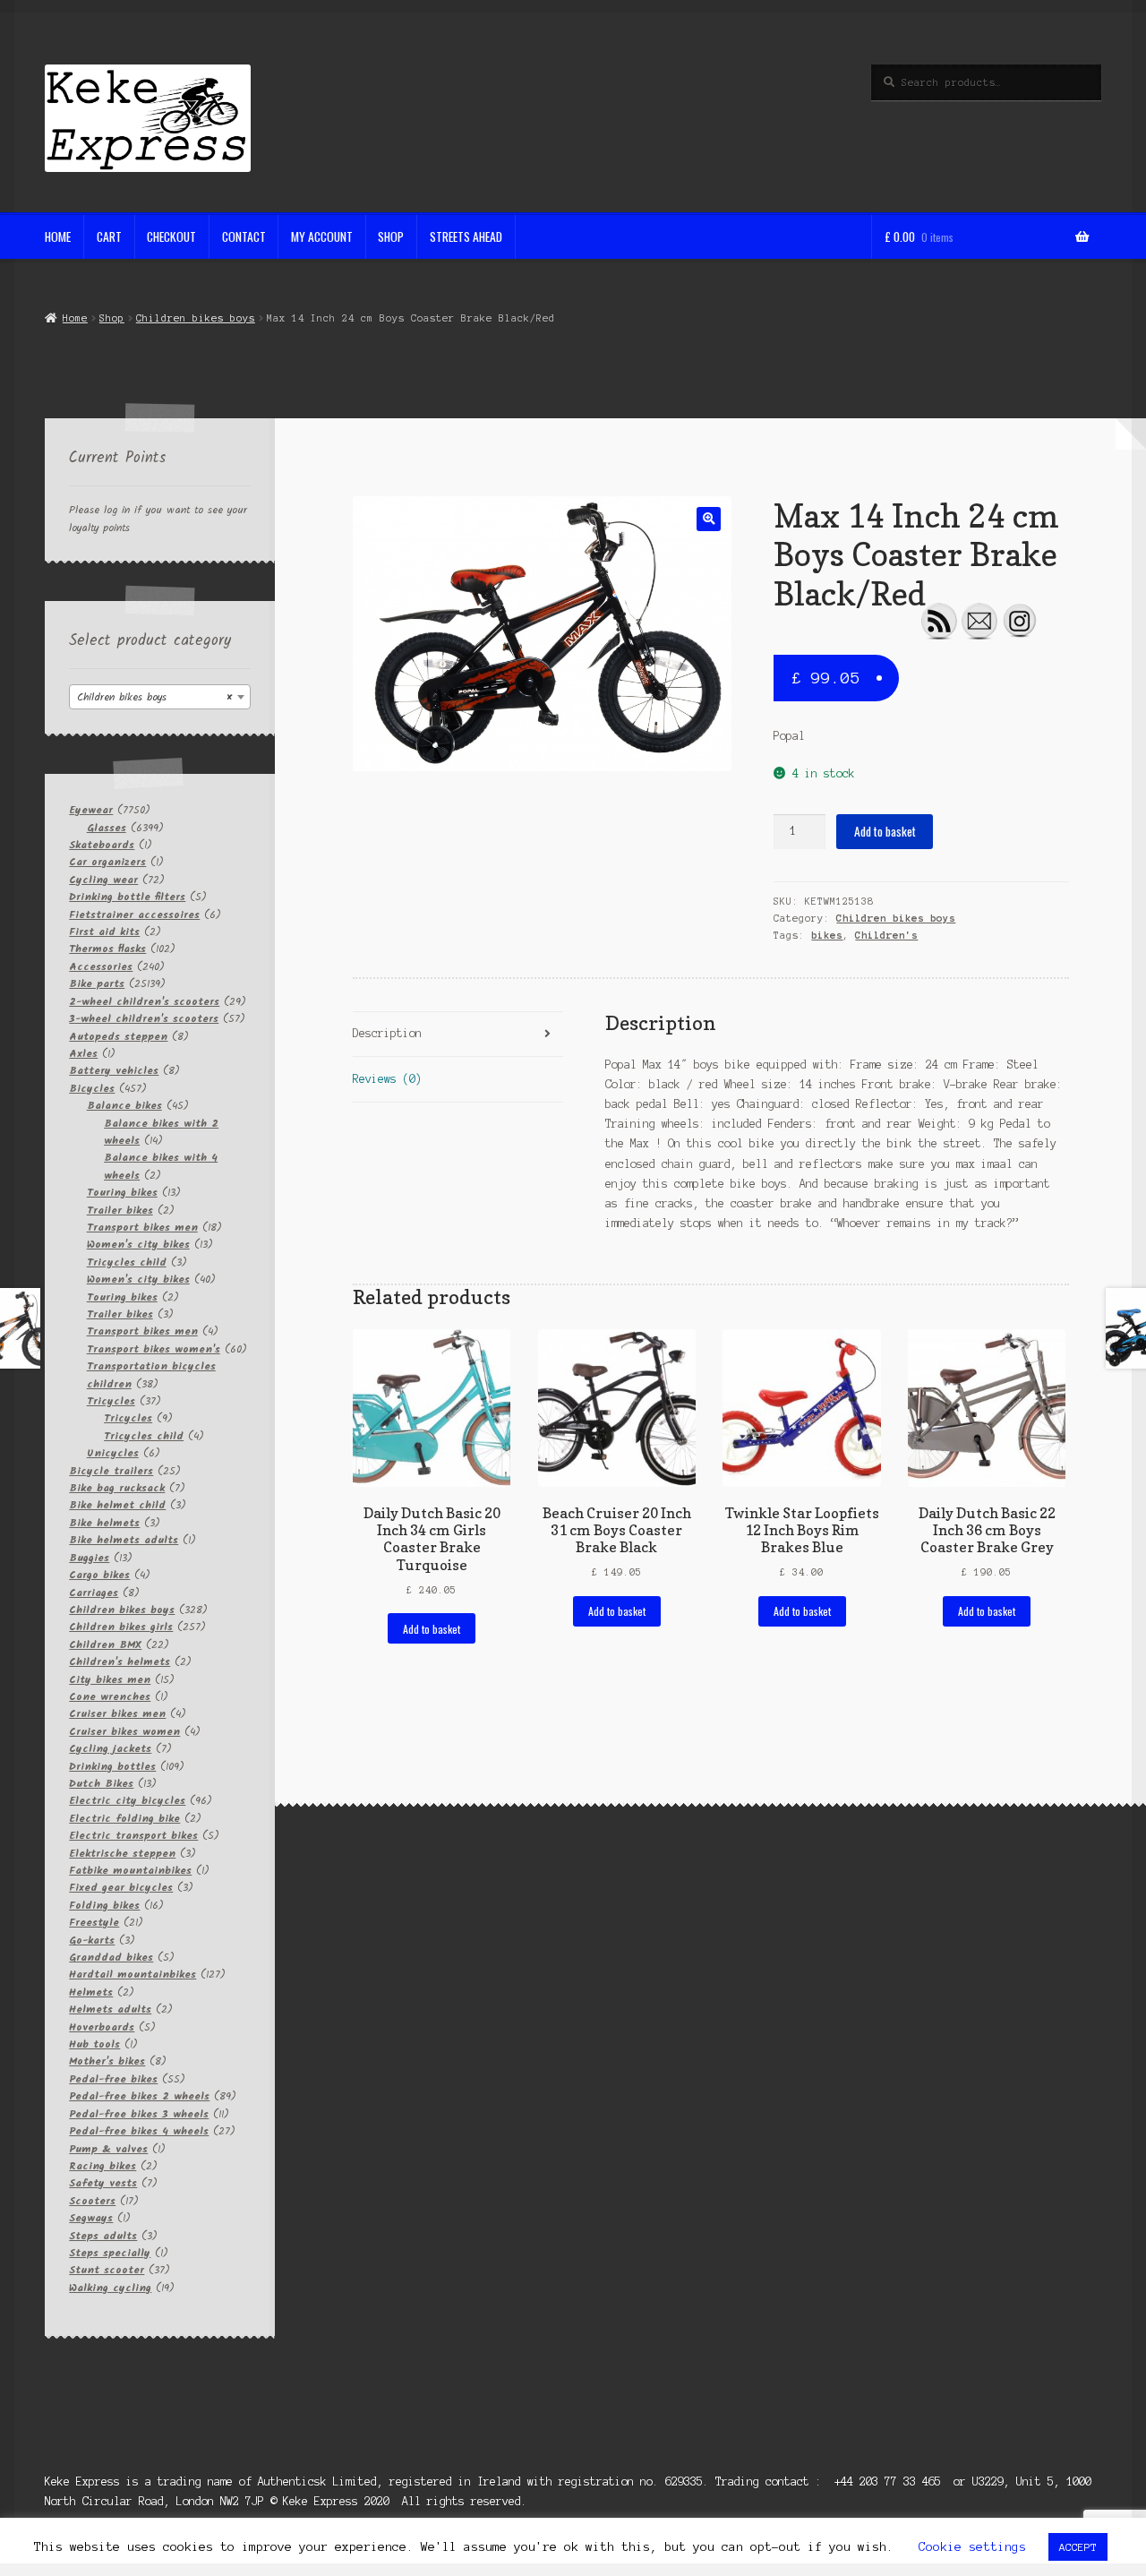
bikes (827, 935)
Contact (244, 236)
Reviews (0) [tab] (387, 1079)
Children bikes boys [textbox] (154, 697)
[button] (709, 519)
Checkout (171, 236)
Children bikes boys (196, 318)
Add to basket (885, 831)
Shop (391, 236)
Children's (886, 935)
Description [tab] (387, 1033)
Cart (109, 236)
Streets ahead (466, 236)
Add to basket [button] (432, 1629)
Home (58, 236)
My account (322, 236)
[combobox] (160, 697)
